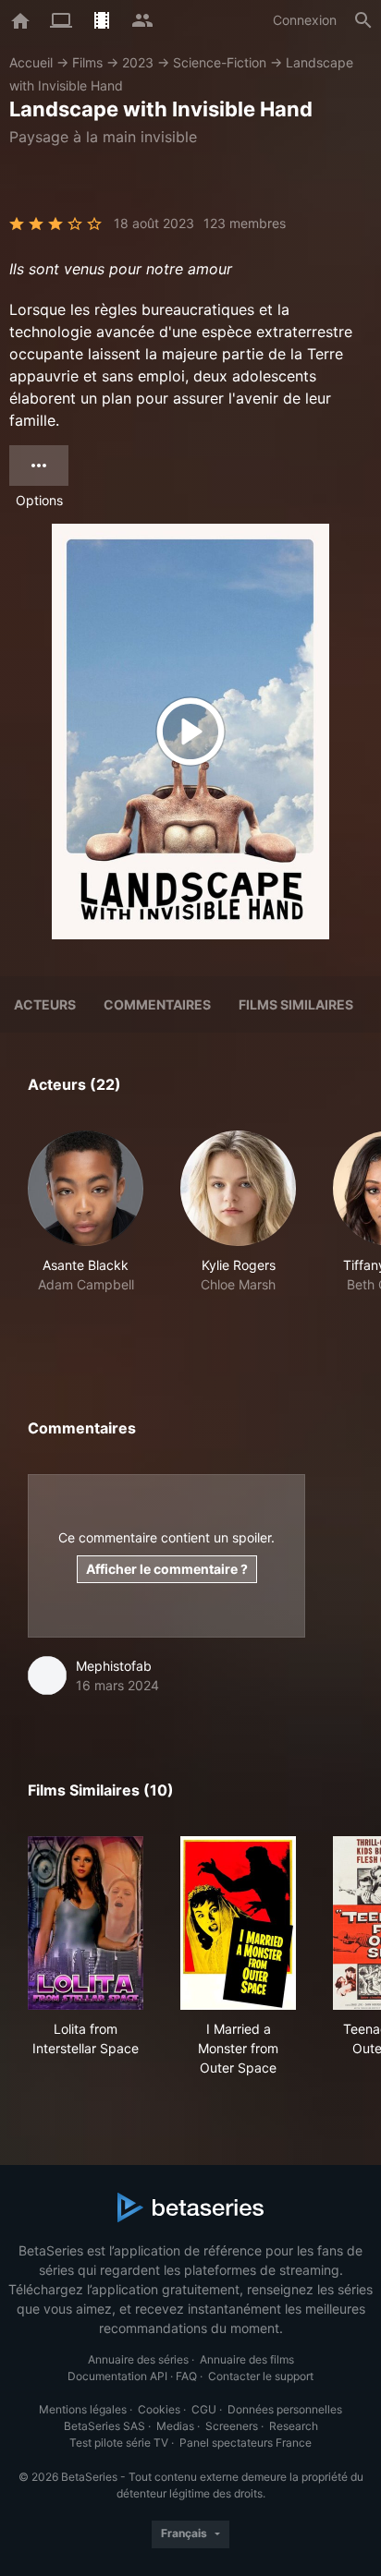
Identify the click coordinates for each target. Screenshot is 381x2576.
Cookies (159, 2409)
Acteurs (45, 1004)
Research (294, 2426)
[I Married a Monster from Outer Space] (238, 1923)
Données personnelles (285, 2409)
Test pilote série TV (119, 2443)
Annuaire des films (247, 2359)
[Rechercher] (363, 20)
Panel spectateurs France (246, 2443)
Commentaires (157, 1004)
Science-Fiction (220, 62)
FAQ (186, 2376)
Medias (175, 2426)
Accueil (31, 62)
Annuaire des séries (138, 2359)
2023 (138, 62)
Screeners (232, 2426)
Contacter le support (261, 2376)
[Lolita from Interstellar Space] (86, 1923)
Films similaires (296, 1004)
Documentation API (117, 2376)
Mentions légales (83, 2409)
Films (87, 62)
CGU (204, 2409)
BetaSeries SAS (104, 2426)
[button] (86, 1232)
